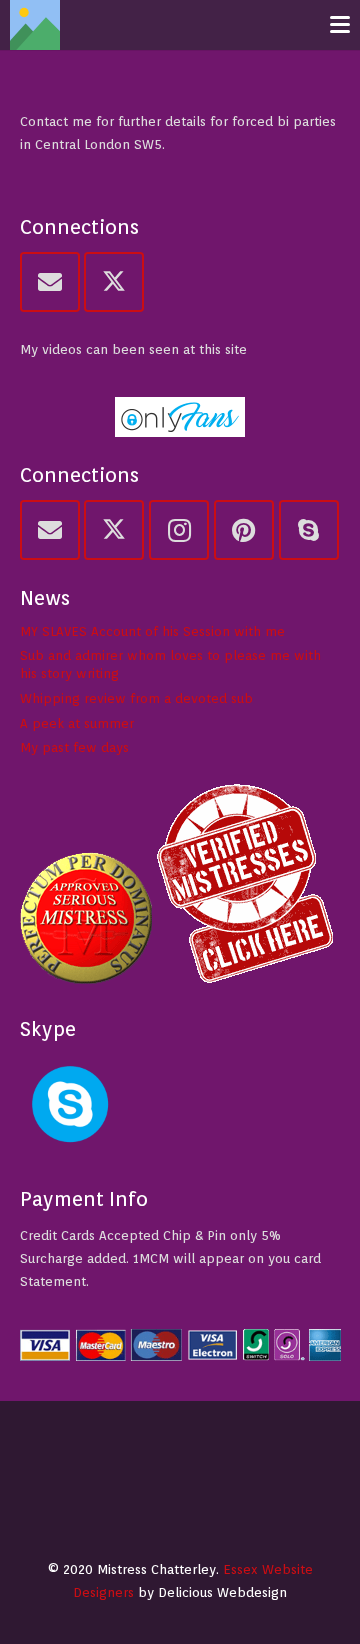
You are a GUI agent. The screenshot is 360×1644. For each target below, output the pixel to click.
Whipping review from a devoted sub (136, 698)
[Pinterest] (244, 530)
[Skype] (309, 530)
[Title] (35, 25)
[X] (114, 282)
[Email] (50, 282)
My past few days (74, 747)
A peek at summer (77, 723)
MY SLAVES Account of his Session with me (152, 631)
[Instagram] (179, 530)
